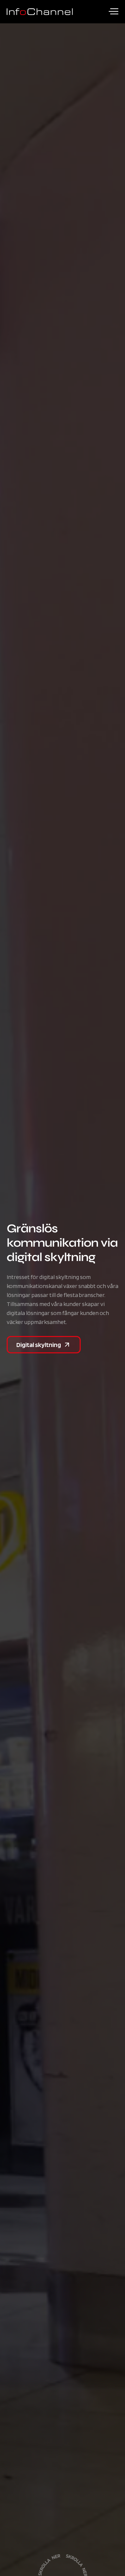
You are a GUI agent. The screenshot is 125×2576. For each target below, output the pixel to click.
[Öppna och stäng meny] (113, 11)
